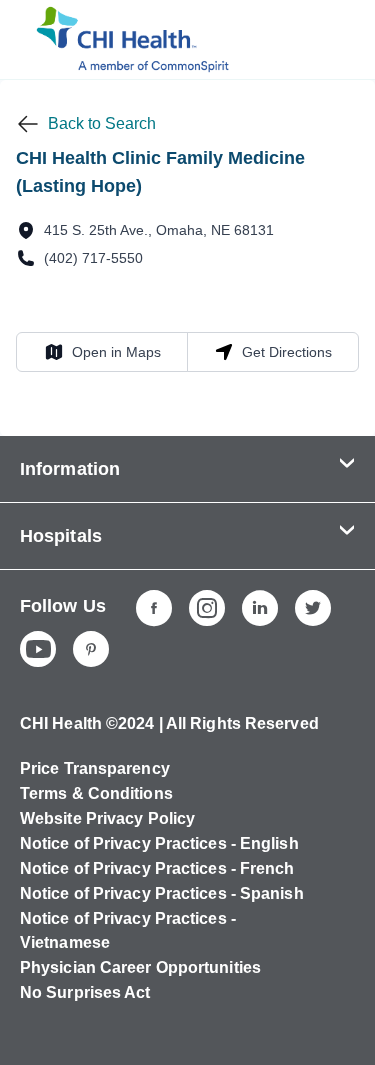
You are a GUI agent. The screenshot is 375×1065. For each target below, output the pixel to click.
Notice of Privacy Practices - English (159, 843)
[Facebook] (154, 608)
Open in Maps (102, 351)
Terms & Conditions (96, 793)
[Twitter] (313, 608)
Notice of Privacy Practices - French (157, 868)
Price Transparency (95, 768)
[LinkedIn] (260, 608)
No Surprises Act (85, 992)
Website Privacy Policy (107, 818)
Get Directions (273, 351)
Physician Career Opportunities (140, 967)
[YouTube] (38, 649)
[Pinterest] (91, 649)
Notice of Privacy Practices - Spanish (162, 893)
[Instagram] (207, 608)
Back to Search (102, 123)
